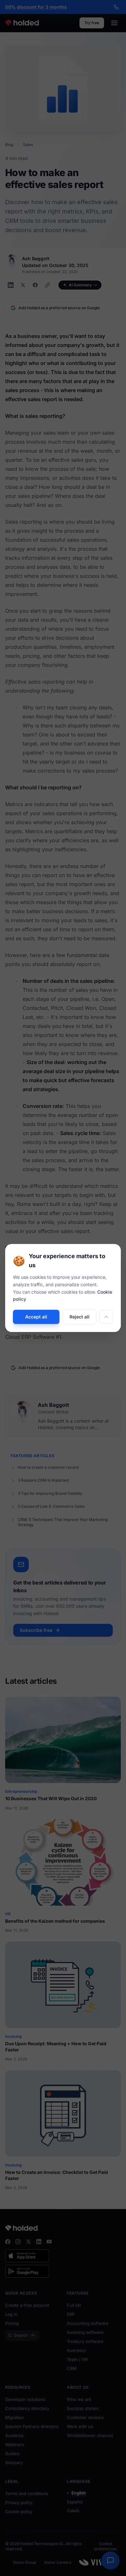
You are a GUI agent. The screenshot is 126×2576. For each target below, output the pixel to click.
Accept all (36, 1317)
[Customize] (106, 1317)
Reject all (79, 1317)
